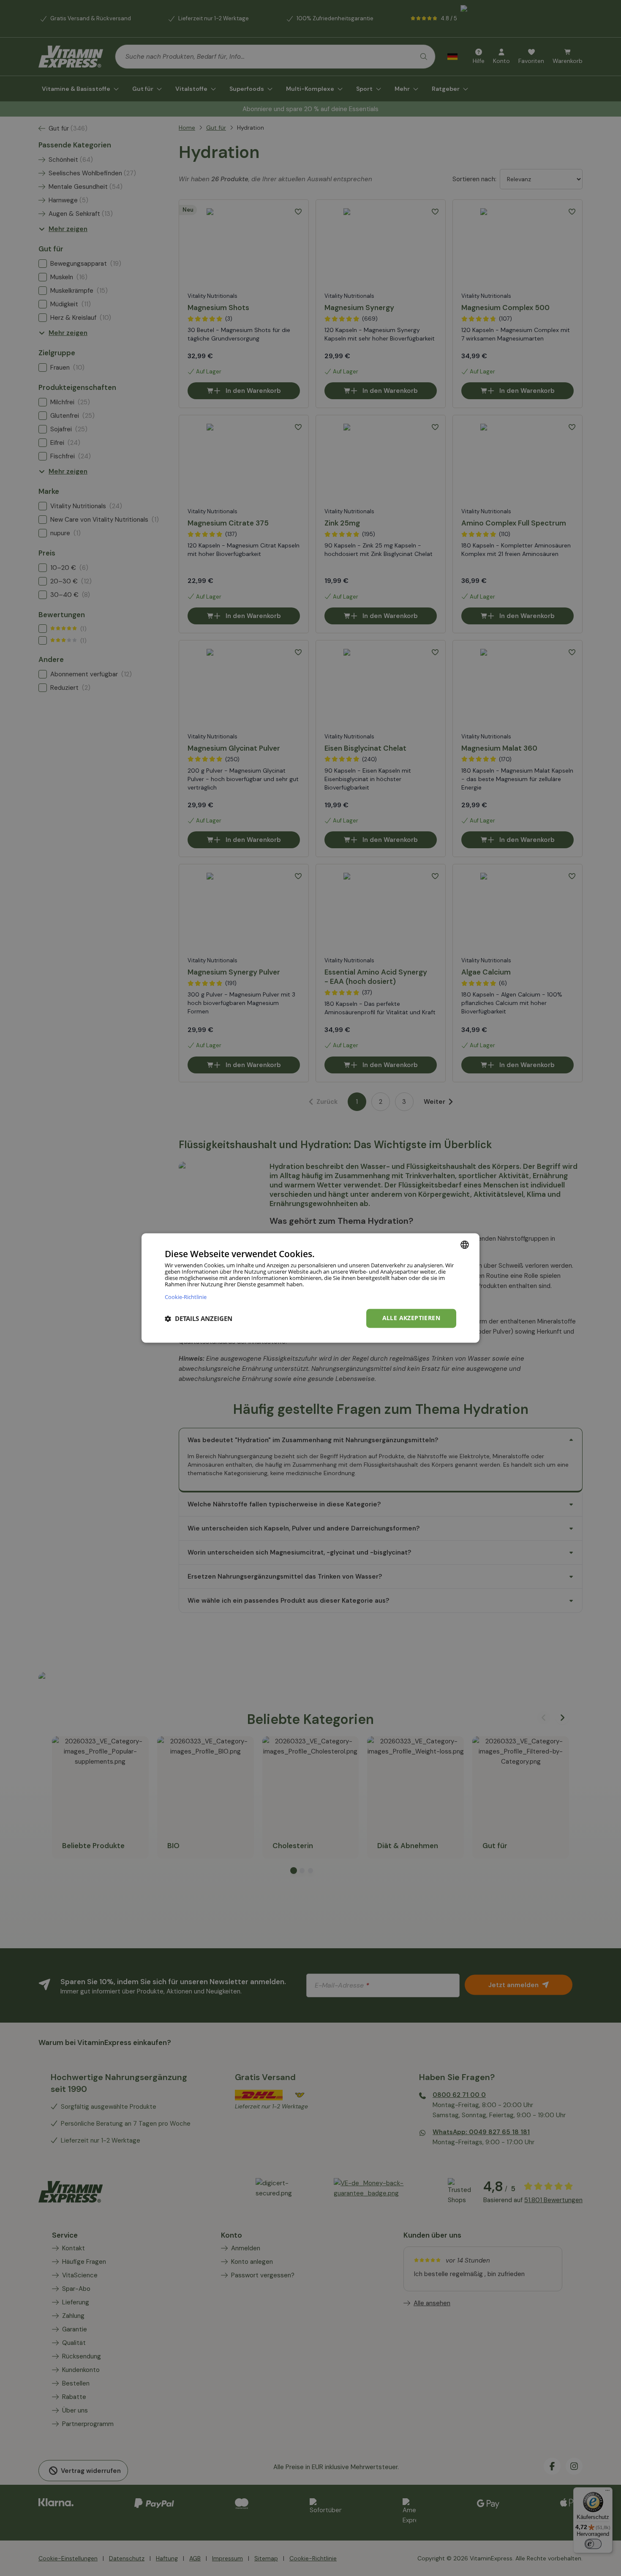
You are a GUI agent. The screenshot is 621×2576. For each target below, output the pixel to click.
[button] (199, 1318)
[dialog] (310, 1288)
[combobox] (465, 1244)
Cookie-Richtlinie (186, 1297)
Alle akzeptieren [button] (411, 1318)
